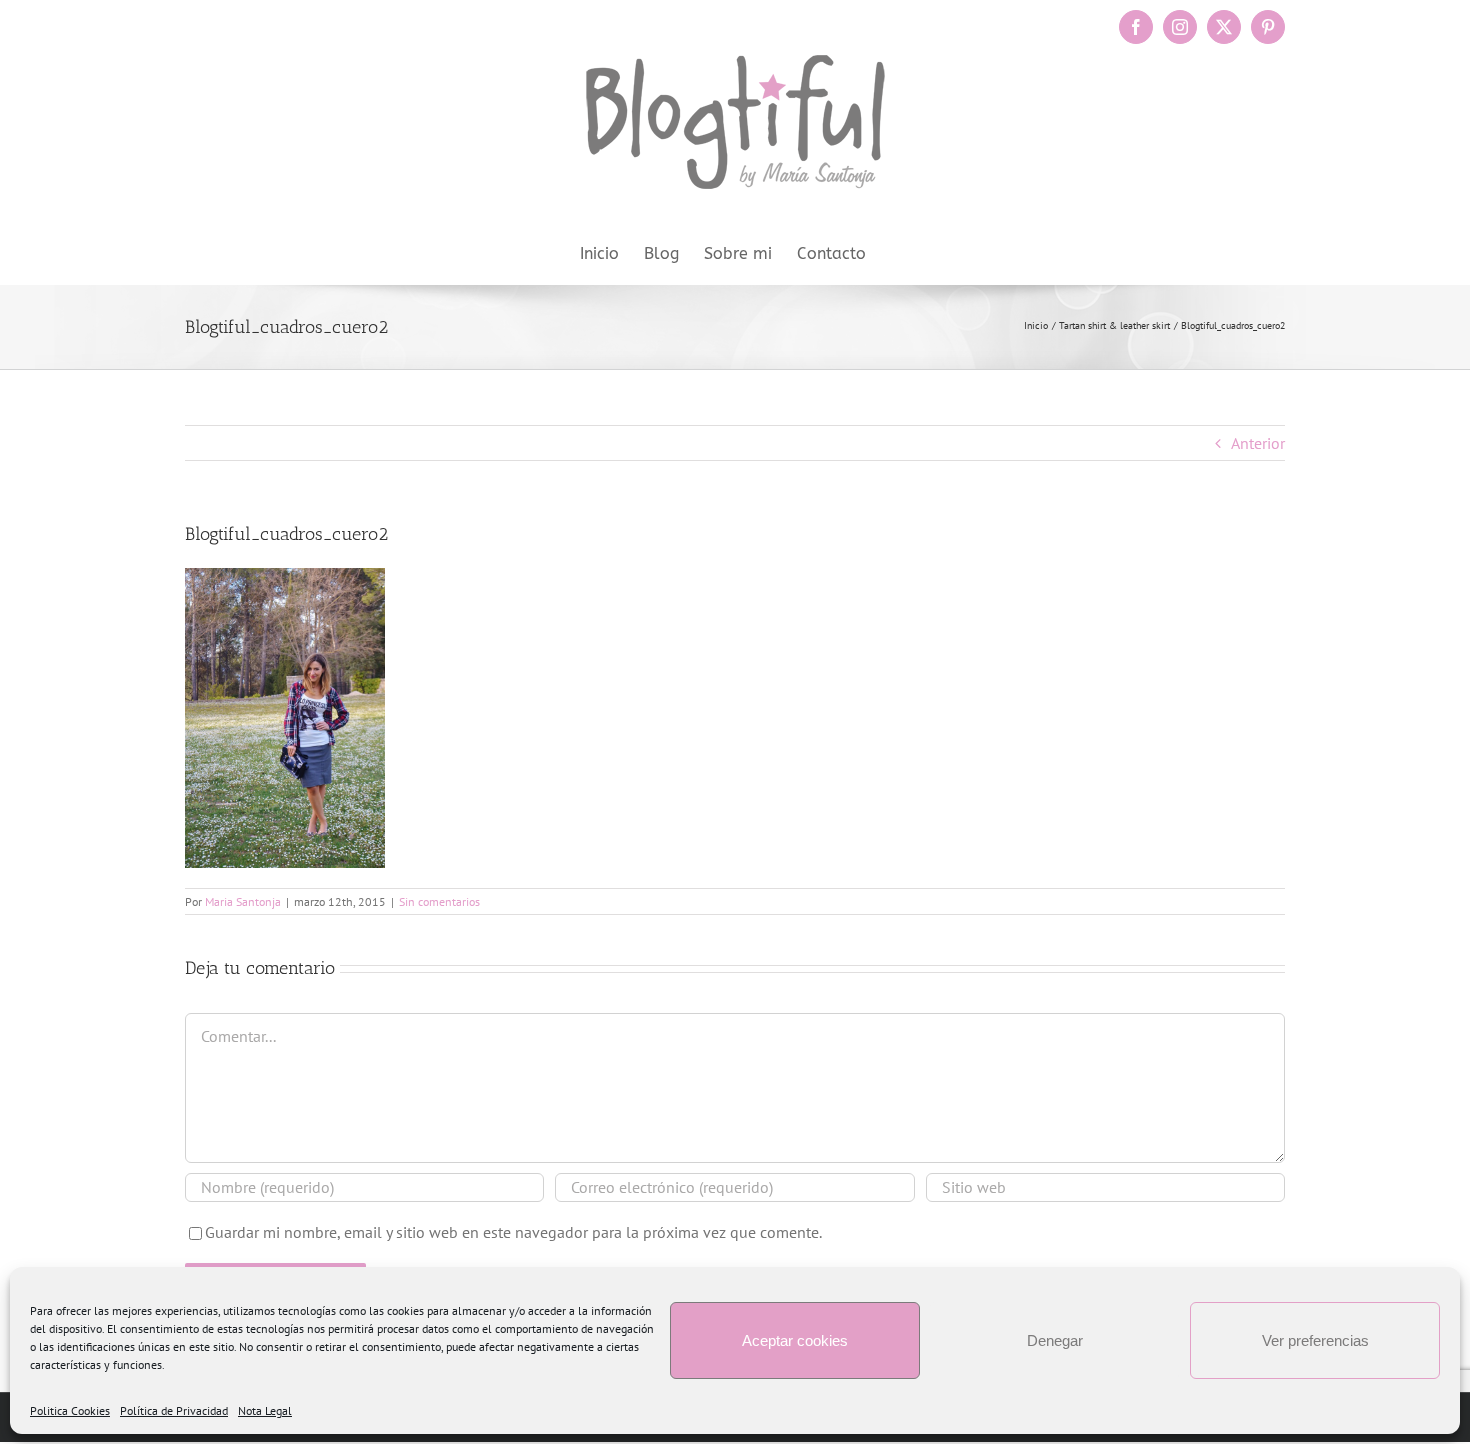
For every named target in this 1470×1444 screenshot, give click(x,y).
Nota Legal (265, 1410)
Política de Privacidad (174, 1410)
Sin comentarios (439, 901)
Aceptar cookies (795, 1340)
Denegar (1055, 1340)
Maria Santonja (243, 901)
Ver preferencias (1315, 1340)
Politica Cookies (70, 1410)
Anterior (1258, 443)
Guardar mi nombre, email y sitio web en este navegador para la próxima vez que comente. (513, 1232)
